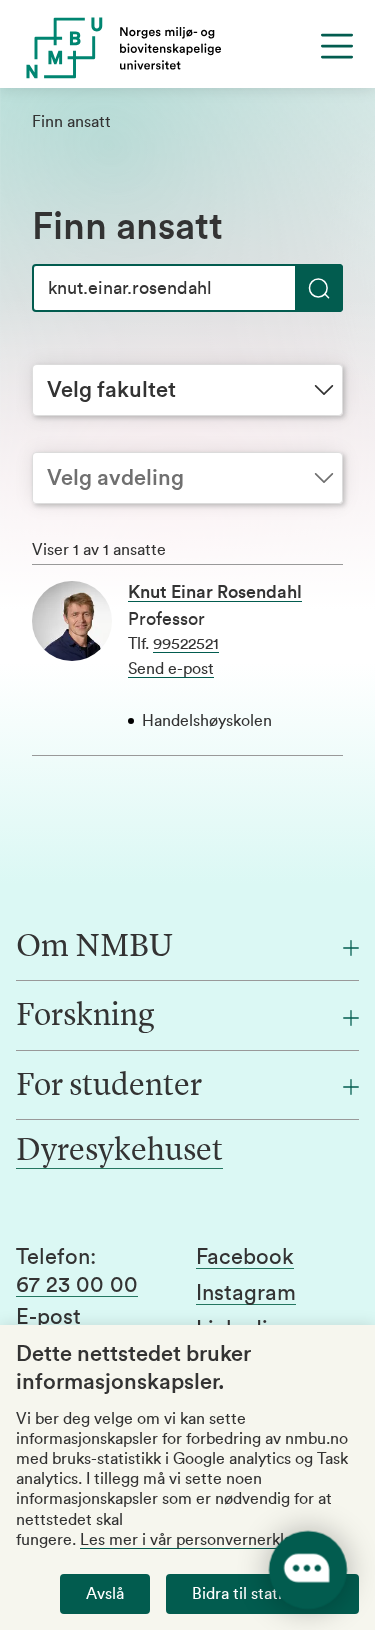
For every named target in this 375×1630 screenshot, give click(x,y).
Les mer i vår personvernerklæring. (205, 1540)
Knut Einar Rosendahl (215, 592)
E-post (48, 1317)
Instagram (246, 1293)
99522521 (186, 644)
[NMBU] (187, 48)
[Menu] (337, 46)
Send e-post (171, 669)
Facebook (245, 1257)
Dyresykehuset (119, 1152)
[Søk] (319, 288)
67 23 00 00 (77, 1285)
